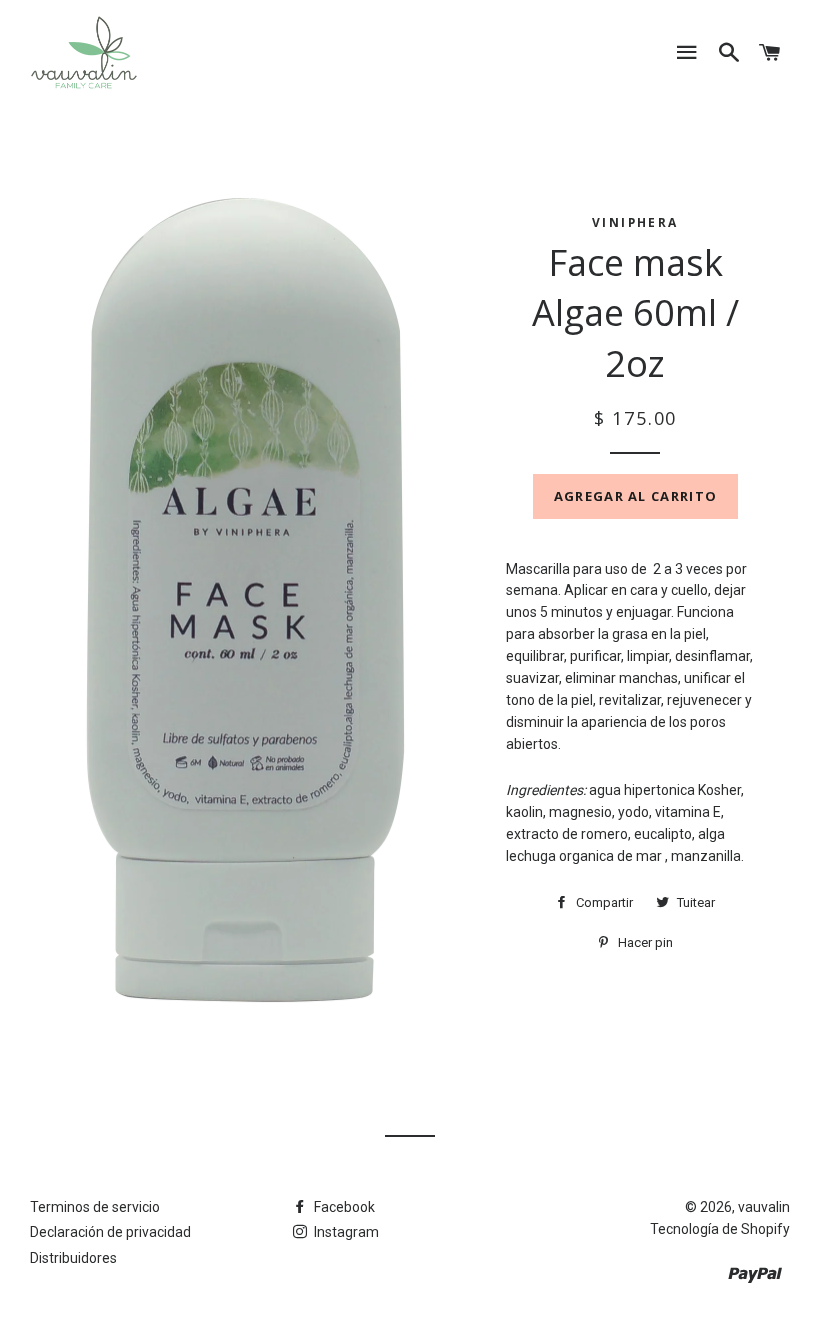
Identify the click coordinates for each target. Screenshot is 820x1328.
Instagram (345, 1232)
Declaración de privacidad (110, 1232)
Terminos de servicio (95, 1207)
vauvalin (764, 1207)
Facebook (343, 1207)
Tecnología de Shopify (720, 1229)
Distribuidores (73, 1258)
